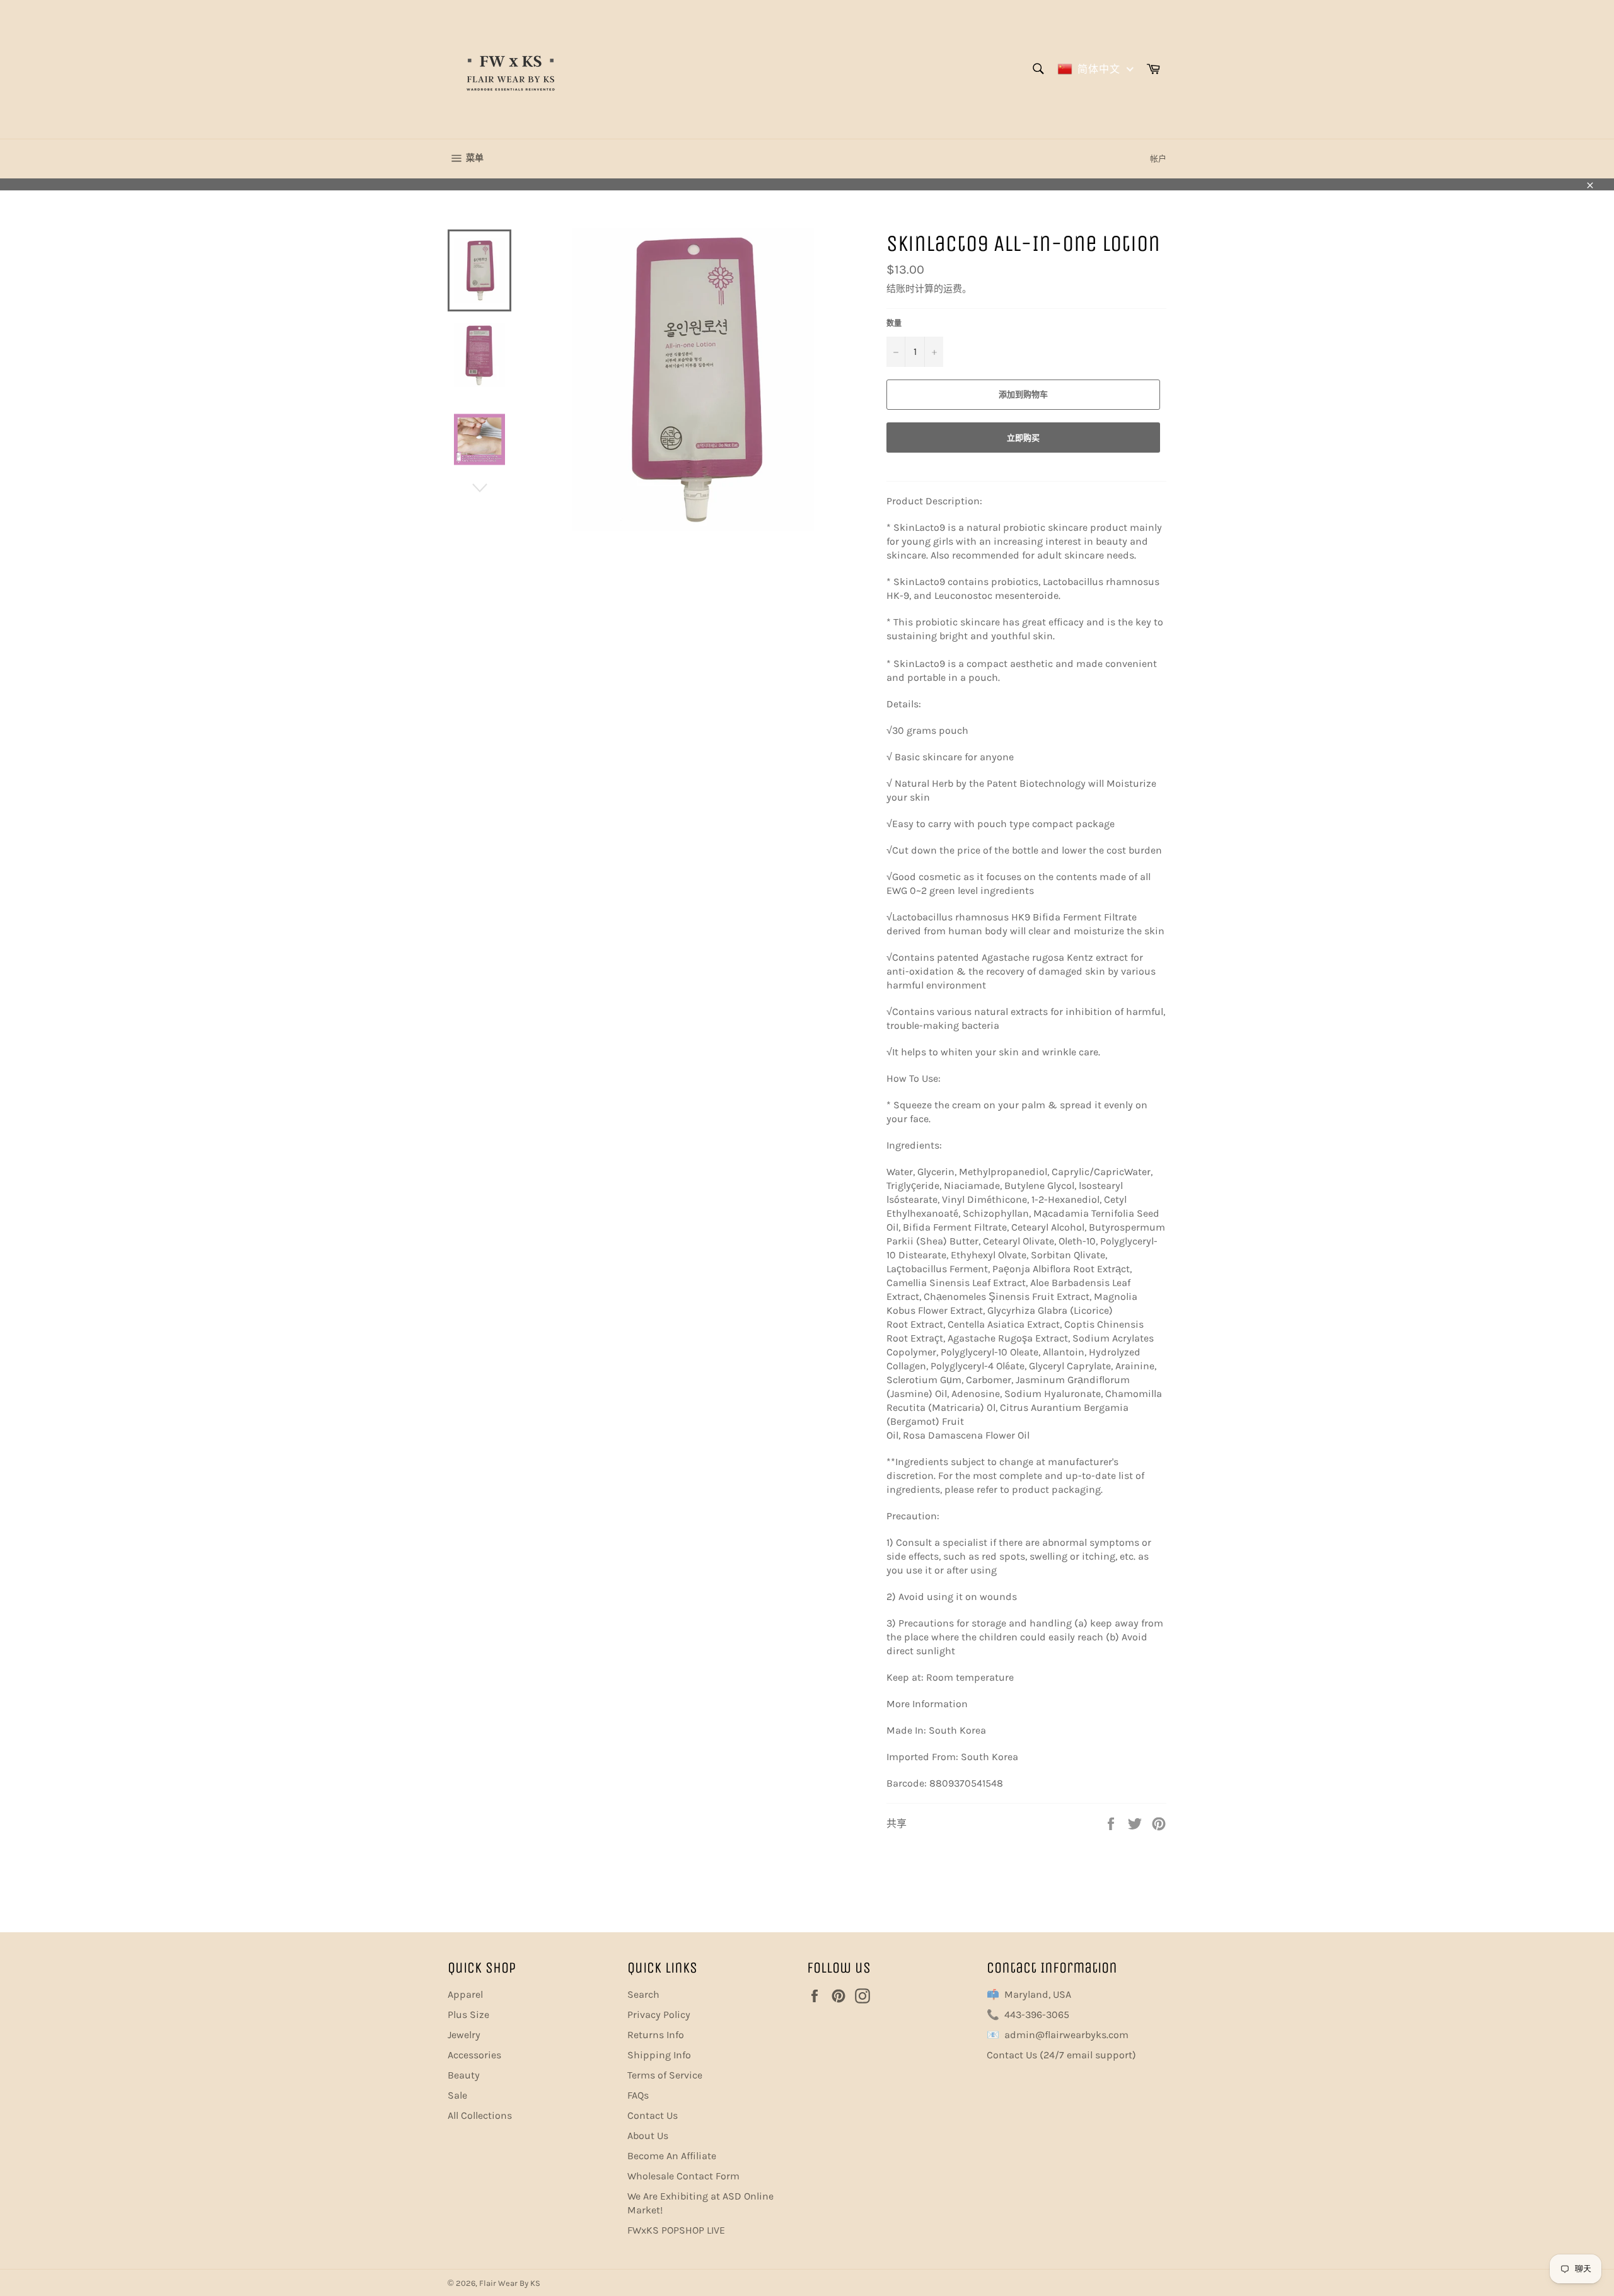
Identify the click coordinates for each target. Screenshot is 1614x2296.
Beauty (464, 2075)
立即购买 (1023, 438)
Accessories (474, 2055)
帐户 (1158, 159)
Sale (457, 2095)
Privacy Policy (659, 2015)
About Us (648, 2136)
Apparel (465, 1994)
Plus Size (468, 2015)
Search (643, 1994)
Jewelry (464, 2035)
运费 (953, 289)
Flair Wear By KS (510, 2283)
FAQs (638, 2095)
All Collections (480, 2115)
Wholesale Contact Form (683, 2176)
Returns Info (656, 2035)
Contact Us (653, 2115)
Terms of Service (665, 2075)
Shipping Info (659, 2055)
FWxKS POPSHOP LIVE (676, 2230)
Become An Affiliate (672, 2156)
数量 (894, 323)
